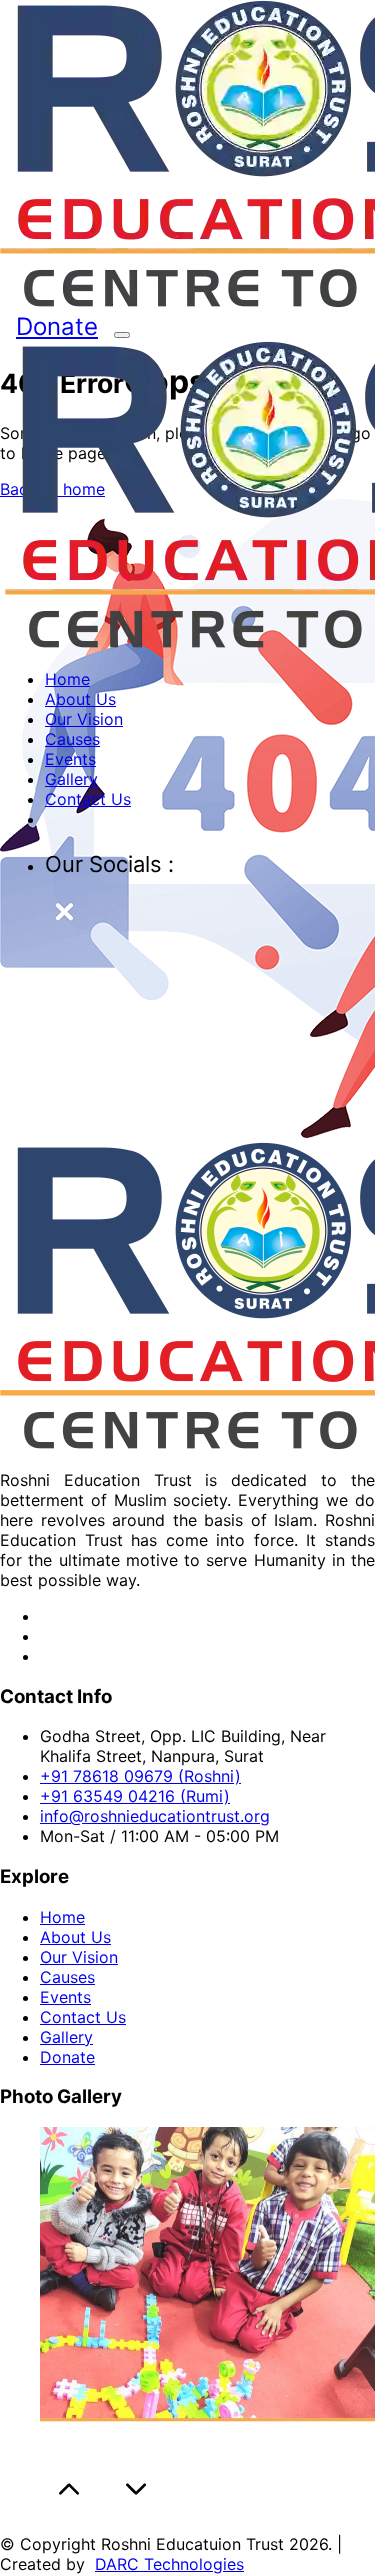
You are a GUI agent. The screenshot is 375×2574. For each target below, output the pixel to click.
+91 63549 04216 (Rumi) (135, 1796)
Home (67, 679)
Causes (72, 739)
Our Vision (84, 719)
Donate (57, 326)
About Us (80, 699)
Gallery (71, 779)
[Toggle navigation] (122, 335)
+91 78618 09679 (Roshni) (140, 1776)
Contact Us (88, 799)
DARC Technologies (169, 2564)
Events (70, 759)
